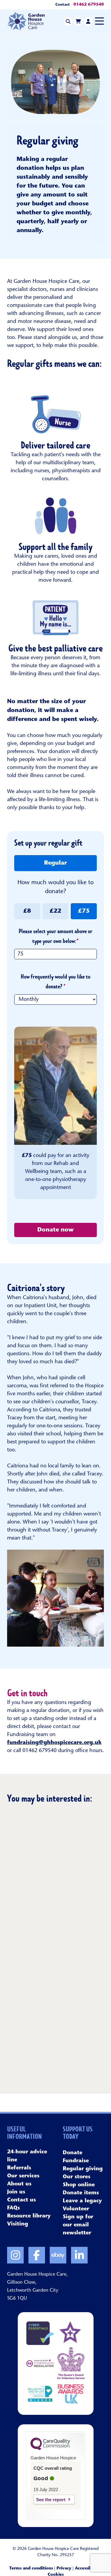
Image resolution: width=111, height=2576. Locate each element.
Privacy (64, 2569)
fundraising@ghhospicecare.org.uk (54, 1743)
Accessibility (87, 2569)
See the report (51, 2500)
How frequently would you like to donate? (55, 982)
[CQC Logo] (50, 2449)
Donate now (55, 1230)
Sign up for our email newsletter (78, 2225)
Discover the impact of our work (49, 2047)
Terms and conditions (31, 2569)
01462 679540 (89, 5)
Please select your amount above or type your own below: (55, 936)
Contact (63, 5)
